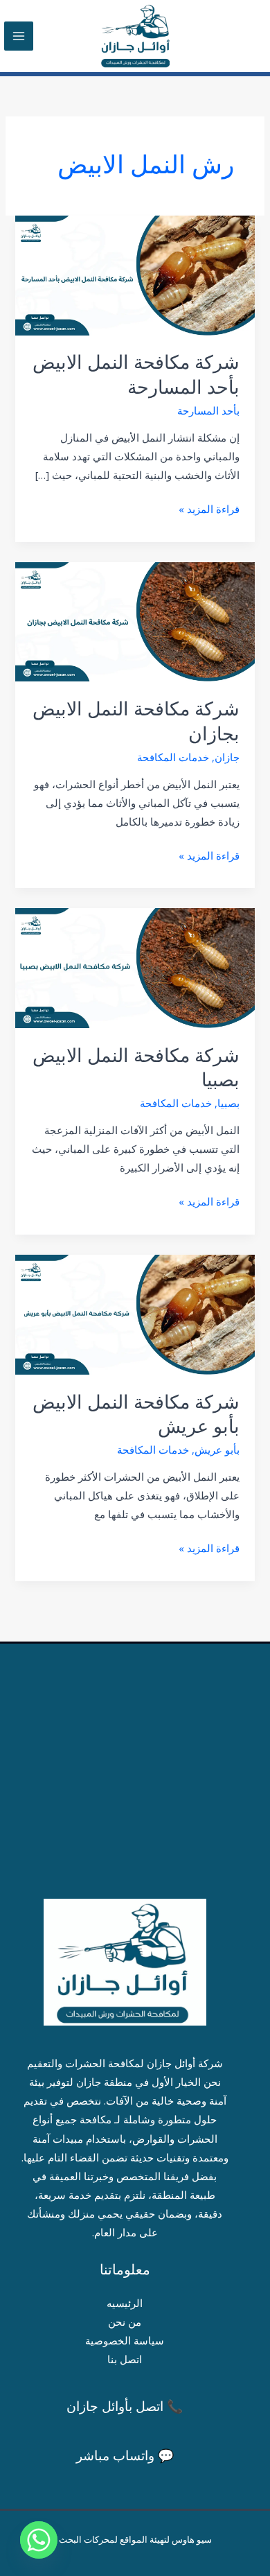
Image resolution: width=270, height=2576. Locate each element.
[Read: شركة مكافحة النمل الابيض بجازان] (135, 620)
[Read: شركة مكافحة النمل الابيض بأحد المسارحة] (135, 274)
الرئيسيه (125, 2303)
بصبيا (228, 1103)
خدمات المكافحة (173, 757)
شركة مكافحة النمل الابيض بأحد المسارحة (136, 375)
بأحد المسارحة (208, 410)
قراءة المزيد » (209, 508)
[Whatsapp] (39, 2540)
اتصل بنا (125, 2359)
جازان (227, 757)
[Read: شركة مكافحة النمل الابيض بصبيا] (135, 967)
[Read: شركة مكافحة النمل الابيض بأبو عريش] (135, 1313)
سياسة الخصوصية (125, 2340)
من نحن (125, 2322)
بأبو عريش (217, 1450)
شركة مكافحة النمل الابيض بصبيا (136, 1068)
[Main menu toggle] (19, 36)
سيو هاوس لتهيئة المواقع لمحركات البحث (135, 2539)
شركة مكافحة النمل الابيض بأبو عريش (136, 1415)
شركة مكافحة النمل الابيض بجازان (136, 721)
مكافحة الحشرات (103, 2063)
